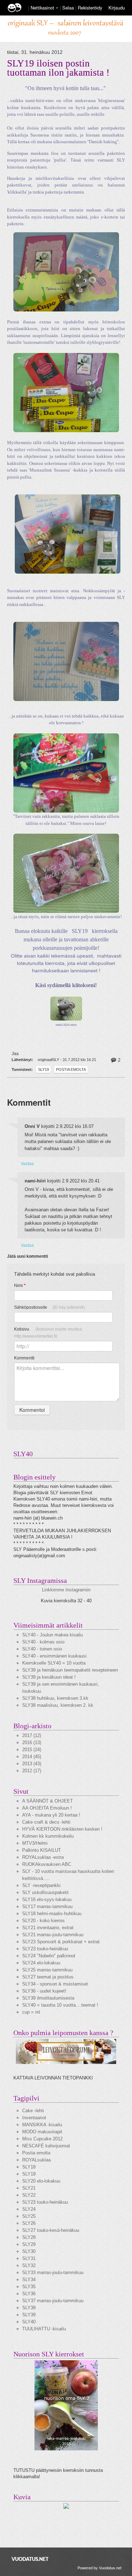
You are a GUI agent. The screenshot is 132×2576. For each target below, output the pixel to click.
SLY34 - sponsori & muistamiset (55, 1984)
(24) (32, 1750)
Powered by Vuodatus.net (99, 2568)
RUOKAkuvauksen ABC (47, 1864)
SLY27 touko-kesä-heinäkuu (51, 2230)
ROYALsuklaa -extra (43, 1857)
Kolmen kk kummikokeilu (48, 1836)
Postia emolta (71, 1069)
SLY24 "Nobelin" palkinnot (49, 1956)
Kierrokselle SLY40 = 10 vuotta (54, 1663)
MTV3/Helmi (35, 1843)
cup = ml (31, 2012)
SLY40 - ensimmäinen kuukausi (54, 1656)
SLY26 (29, 2223)
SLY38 (29, 2308)
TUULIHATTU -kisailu (44, 2329)
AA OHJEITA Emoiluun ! (47, 1808)
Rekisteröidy (90, 8)
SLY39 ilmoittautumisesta (48, 1998)
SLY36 (29, 2294)
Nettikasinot (42, 8)
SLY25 (29, 2216)
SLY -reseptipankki (41, 1885)
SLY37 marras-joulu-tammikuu (53, 2301)
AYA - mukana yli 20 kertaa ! (51, 1815)
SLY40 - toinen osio (42, 1649)
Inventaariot (34, 2118)
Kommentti (24, 1358)
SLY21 (29, 2188)
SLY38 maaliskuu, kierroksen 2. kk (58, 1705)
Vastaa (27, 1163)
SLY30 (29, 2251)
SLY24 (29, 2209)
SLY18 (29, 2167)
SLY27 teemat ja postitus (48, 1977)
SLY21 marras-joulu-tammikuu (53, 1935)
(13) (32, 1742)
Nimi (20, 1286)
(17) (32, 1771)
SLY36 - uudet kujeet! (44, 1991)
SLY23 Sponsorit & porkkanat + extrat (61, 1942)
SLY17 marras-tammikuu (47, 1906)
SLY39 (29, 2315)
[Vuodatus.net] (30, 2559)
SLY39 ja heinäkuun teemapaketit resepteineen (70, 1670)
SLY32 (29, 2265)
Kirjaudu (117, 8)
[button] (57, 8)
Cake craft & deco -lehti (46, 1822)
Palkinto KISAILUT (42, 1850)
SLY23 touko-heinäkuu (45, 1949)
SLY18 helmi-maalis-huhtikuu (52, 1914)
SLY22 (29, 2195)
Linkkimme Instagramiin (66, 1590)
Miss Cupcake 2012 (42, 2139)
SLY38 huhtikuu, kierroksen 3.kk (55, 1698)
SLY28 (29, 2237)
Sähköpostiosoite (49, 1307)
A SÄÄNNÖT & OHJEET (48, 1801)
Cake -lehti (33, 2111)
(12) (32, 1735)
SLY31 (29, 2258)
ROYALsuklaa (36, 2160)
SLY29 (29, 2244)
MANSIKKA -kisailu (42, 2125)
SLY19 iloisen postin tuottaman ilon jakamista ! (58, 68)
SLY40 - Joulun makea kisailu (52, 1635)
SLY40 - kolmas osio (43, 1642)
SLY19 (43, 1069)
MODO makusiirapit (42, 2132)
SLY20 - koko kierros (43, 1921)
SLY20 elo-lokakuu (41, 2181)
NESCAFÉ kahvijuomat (46, 2146)
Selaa (69, 8)
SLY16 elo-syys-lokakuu (47, 1899)
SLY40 (29, 2322)
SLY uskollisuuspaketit (45, 1892)
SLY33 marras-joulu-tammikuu (53, 2272)
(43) (32, 1764)
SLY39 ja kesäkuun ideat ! (49, 1677)
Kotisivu (48, 1333)
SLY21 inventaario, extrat (48, 1928)
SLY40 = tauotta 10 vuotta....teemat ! (60, 2005)
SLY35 (29, 2287)
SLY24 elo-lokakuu (41, 1963)
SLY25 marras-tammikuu (47, 1970)
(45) (32, 1757)
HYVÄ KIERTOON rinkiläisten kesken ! (62, 1829)
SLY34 (29, 2280)
